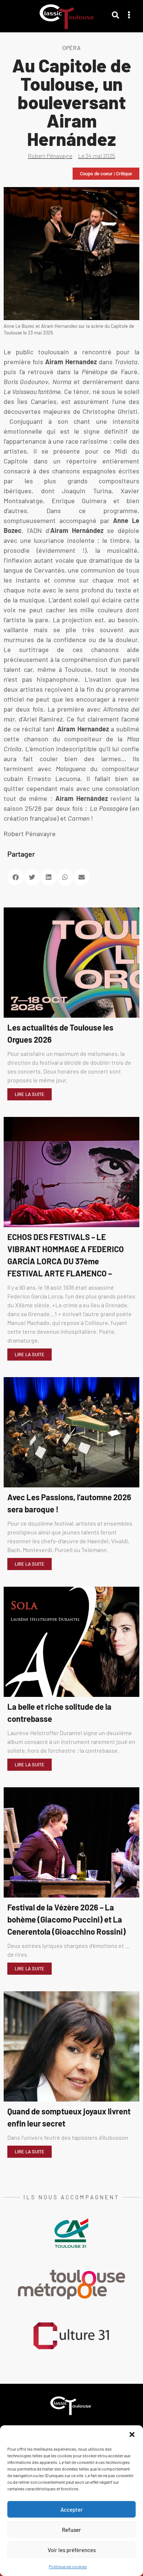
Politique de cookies (68, 2566)
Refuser (71, 2530)
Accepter (72, 2509)
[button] (132, 2435)
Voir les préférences (72, 2550)
